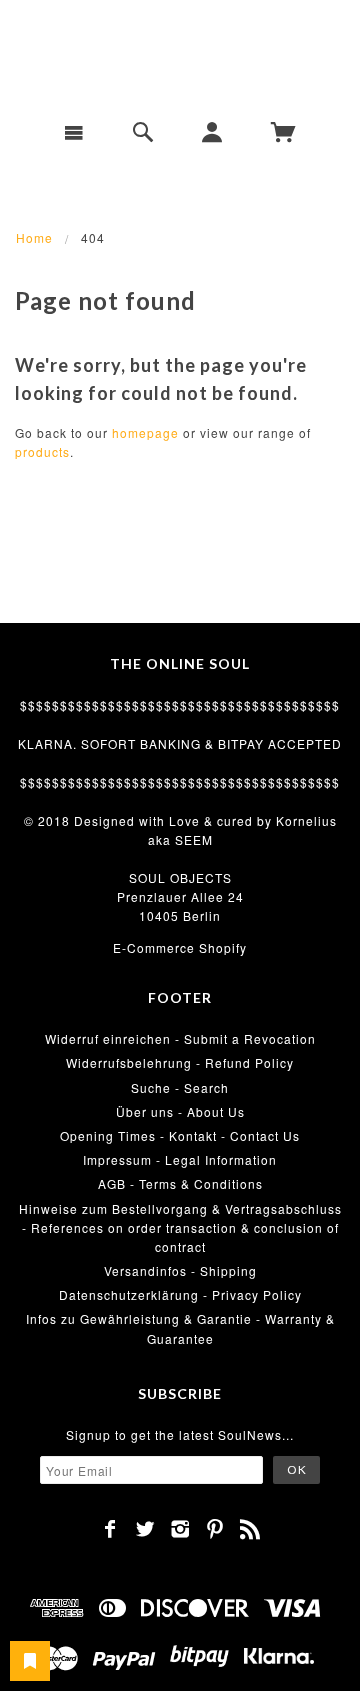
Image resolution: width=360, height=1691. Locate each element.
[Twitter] (145, 1529)
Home (34, 237)
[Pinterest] (215, 1529)
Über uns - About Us (180, 1111)
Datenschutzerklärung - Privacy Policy (180, 1294)
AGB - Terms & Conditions (180, 1183)
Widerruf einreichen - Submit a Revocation (180, 1038)
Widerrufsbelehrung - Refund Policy (180, 1062)
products (42, 451)
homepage (145, 432)
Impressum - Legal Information (180, 1159)
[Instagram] (180, 1529)
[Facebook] (110, 1529)
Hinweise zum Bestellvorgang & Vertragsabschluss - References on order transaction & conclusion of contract (180, 1227)
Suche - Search (180, 1087)
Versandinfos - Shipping (180, 1270)
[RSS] (250, 1529)
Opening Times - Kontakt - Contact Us (180, 1135)
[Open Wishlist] (30, 1661)
